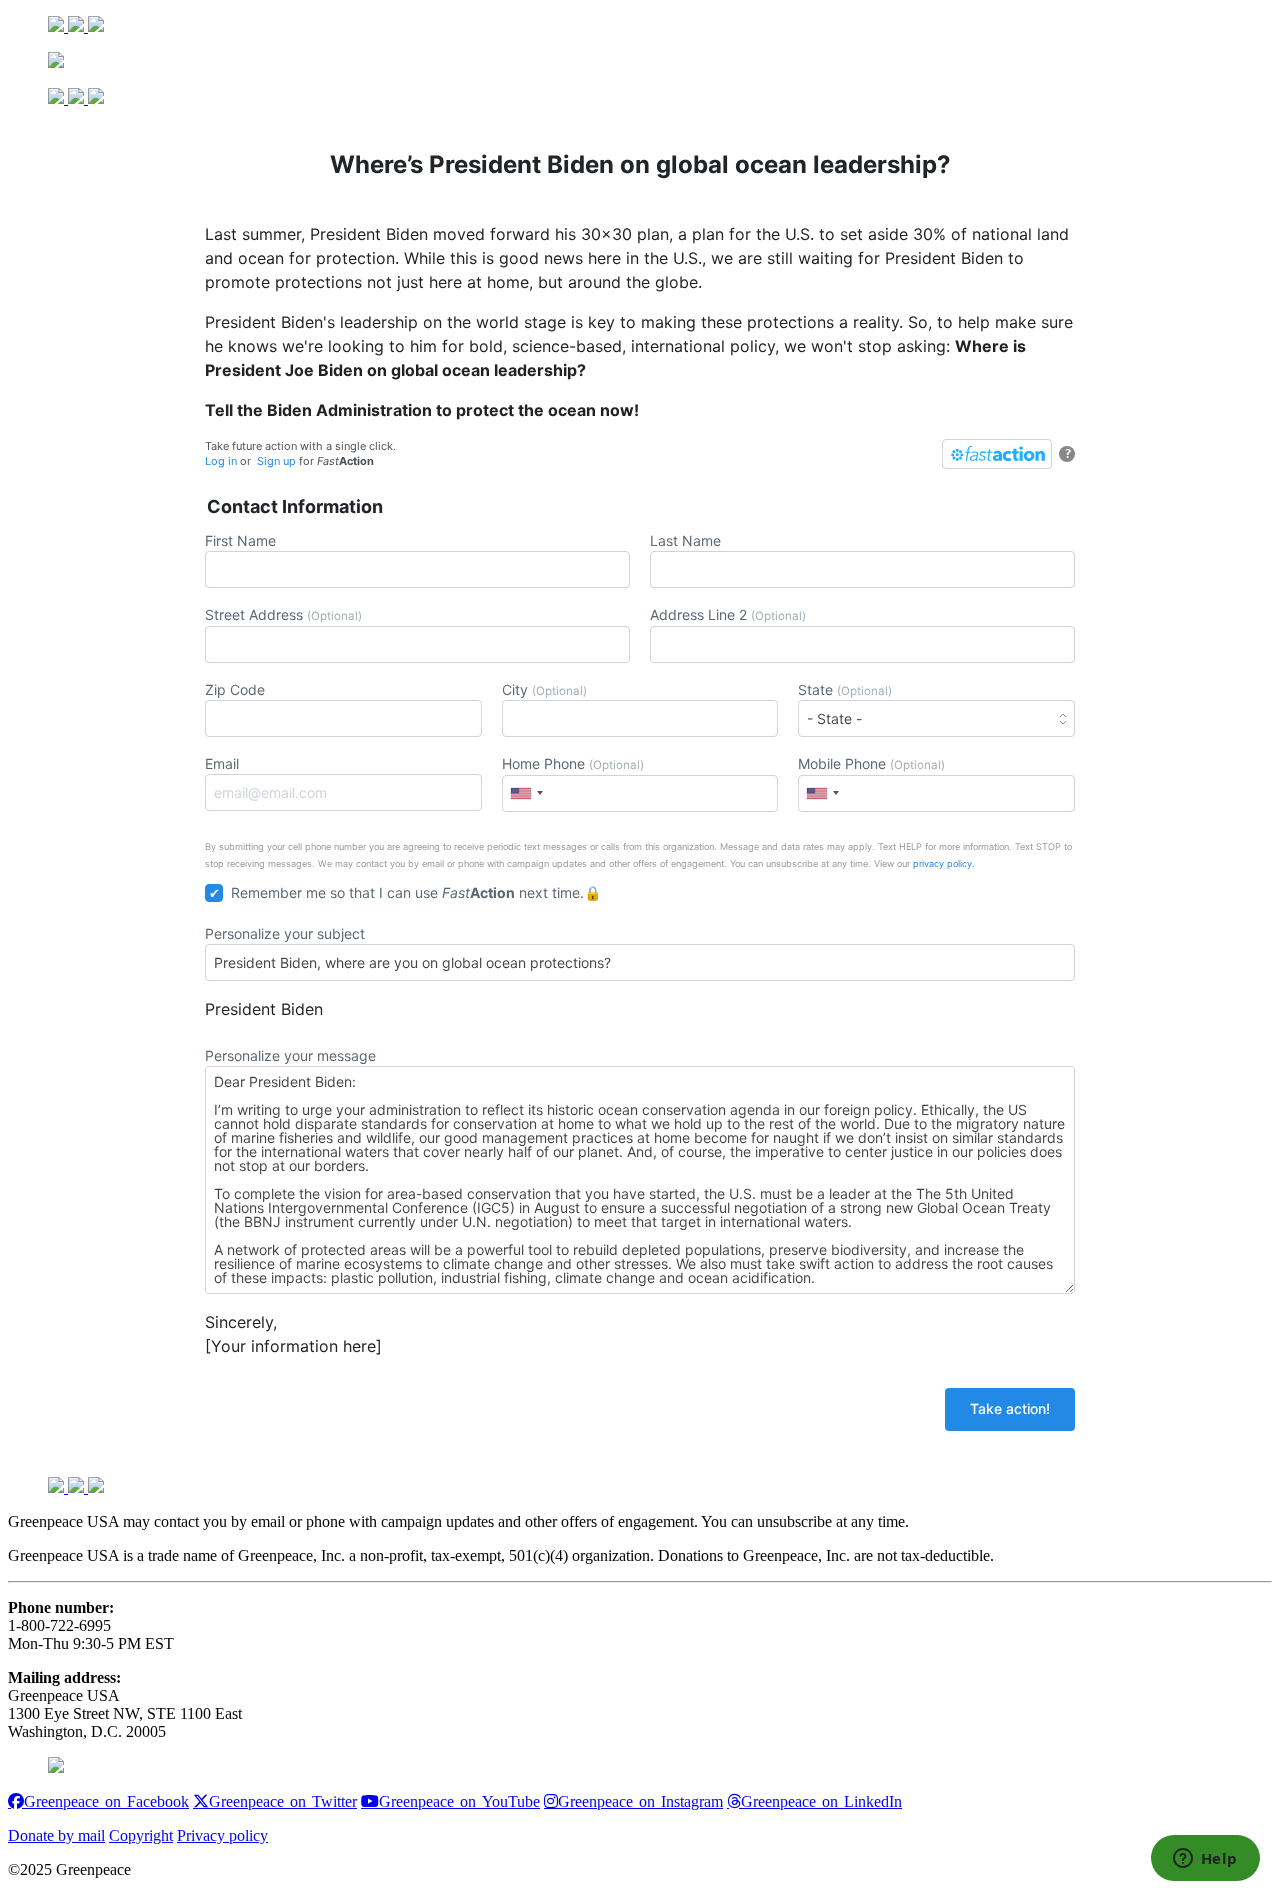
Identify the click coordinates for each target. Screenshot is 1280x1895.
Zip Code (235, 689)
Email (222, 763)
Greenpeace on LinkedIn (821, 1801)
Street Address (283, 614)
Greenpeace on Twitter (283, 1801)
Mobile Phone (871, 763)
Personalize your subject (285, 933)
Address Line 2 (728, 614)
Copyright (141, 1835)
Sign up (276, 461)
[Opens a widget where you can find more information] (1205, 1860)
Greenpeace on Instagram (640, 1801)
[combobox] (526, 793)
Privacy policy (222, 1835)
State (845, 689)
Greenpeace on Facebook (106, 1801)
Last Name (685, 540)
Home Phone (573, 763)
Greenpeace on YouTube (459, 1801)
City (544, 689)
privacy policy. (944, 863)
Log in (221, 461)
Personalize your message (290, 1055)
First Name (240, 540)
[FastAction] (997, 454)
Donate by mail (56, 1835)
